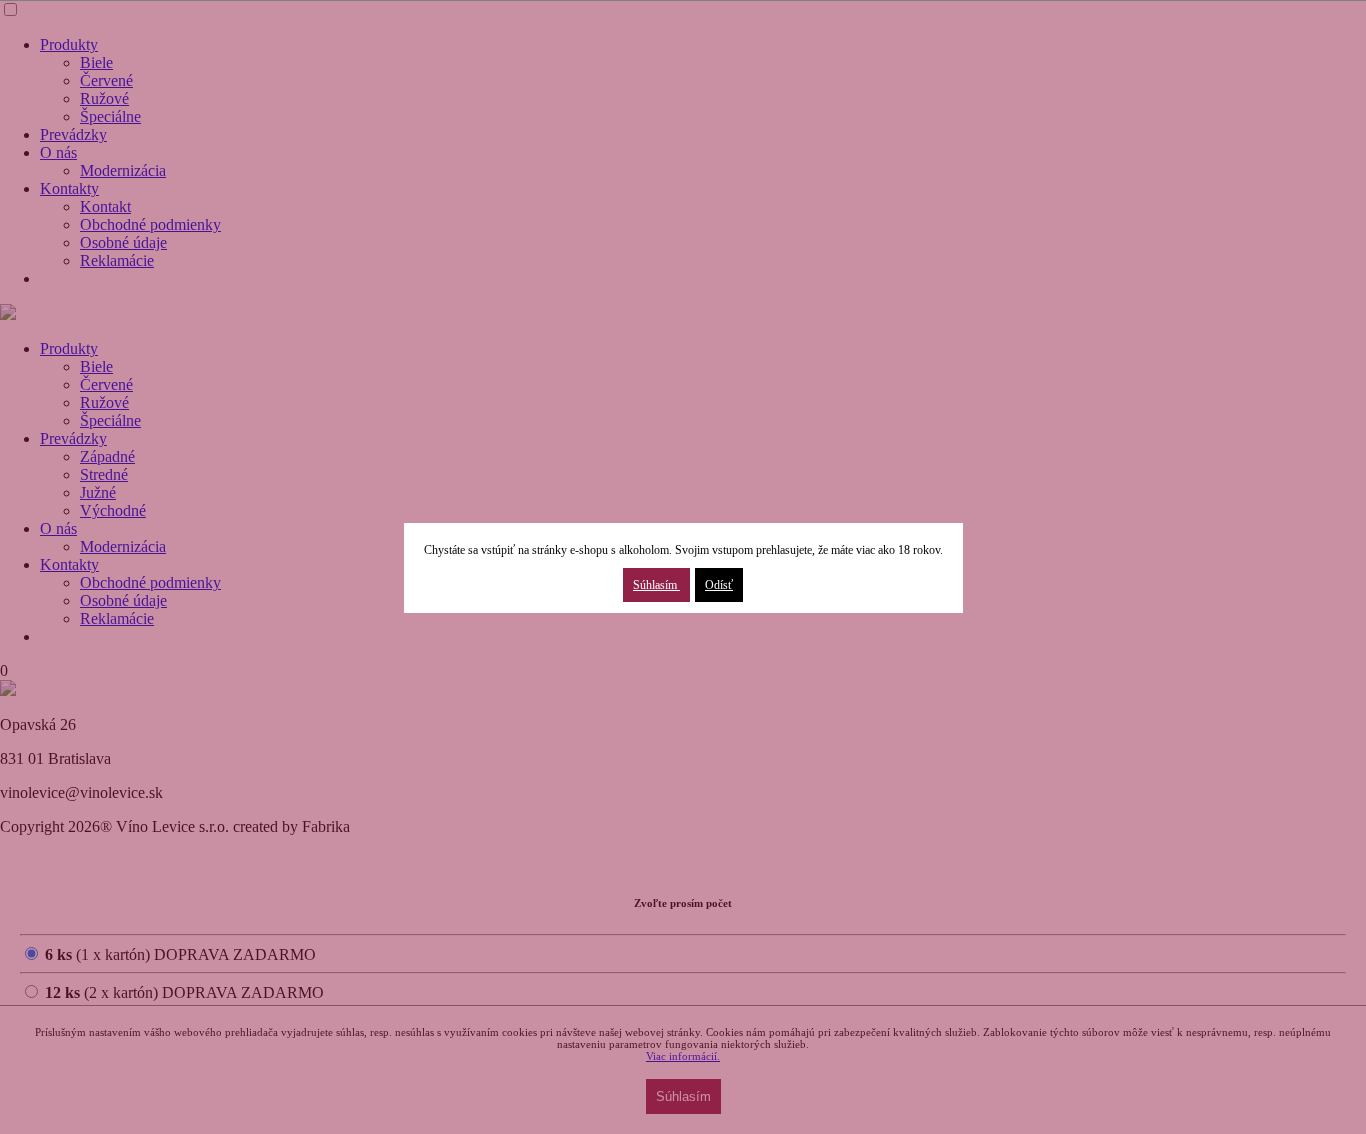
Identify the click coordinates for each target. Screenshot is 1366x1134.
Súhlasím (656, 585)
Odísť (719, 585)
